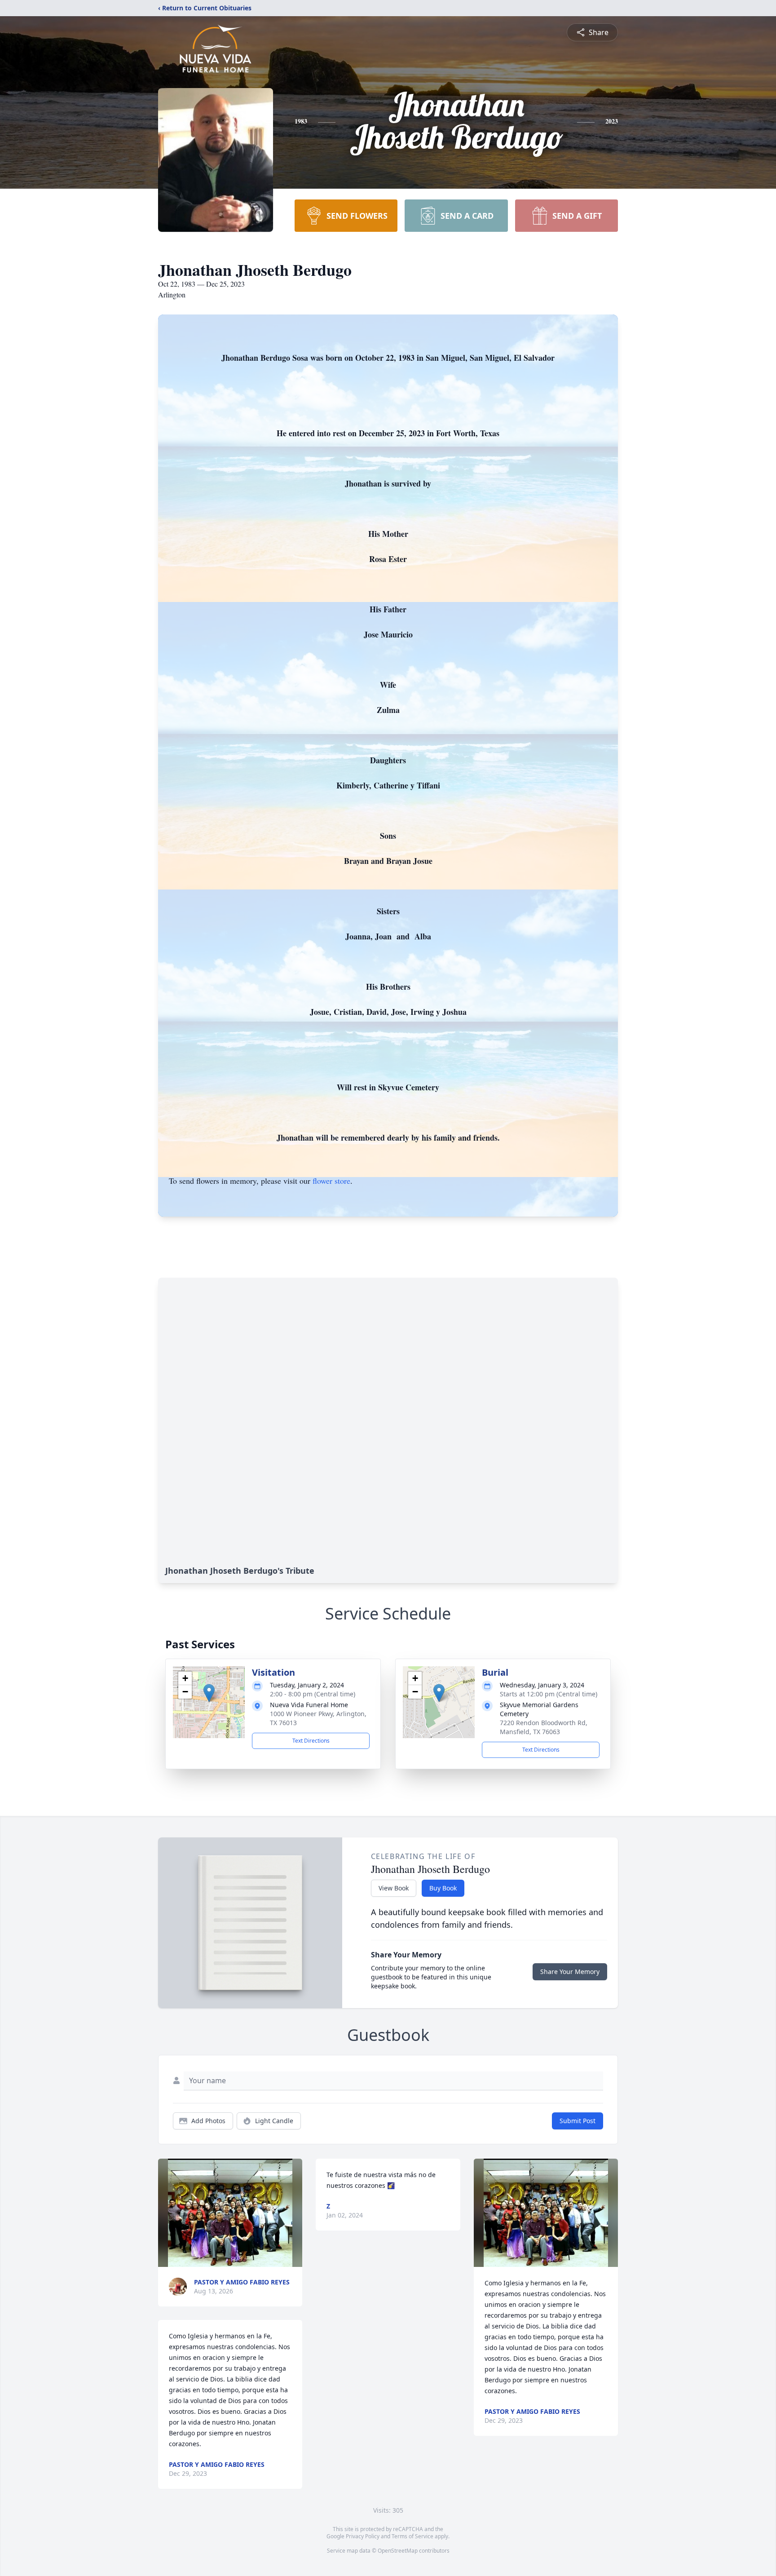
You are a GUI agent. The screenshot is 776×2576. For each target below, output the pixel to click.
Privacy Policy (363, 2536)
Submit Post (578, 2121)
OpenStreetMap (398, 2551)
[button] (209, 1693)
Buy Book (443, 1888)
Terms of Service (412, 2536)
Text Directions (311, 1741)
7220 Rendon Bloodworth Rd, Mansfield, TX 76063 (544, 1727)
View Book (394, 1888)
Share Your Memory (570, 1972)
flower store (331, 1181)
